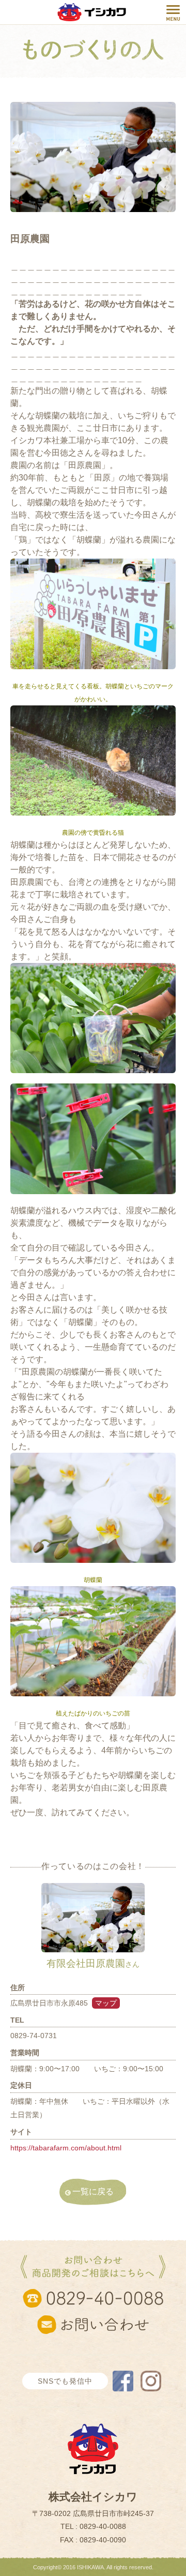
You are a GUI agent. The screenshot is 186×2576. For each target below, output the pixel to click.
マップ (106, 2003)
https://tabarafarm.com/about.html (66, 2148)
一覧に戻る (93, 2191)
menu (173, 13)
